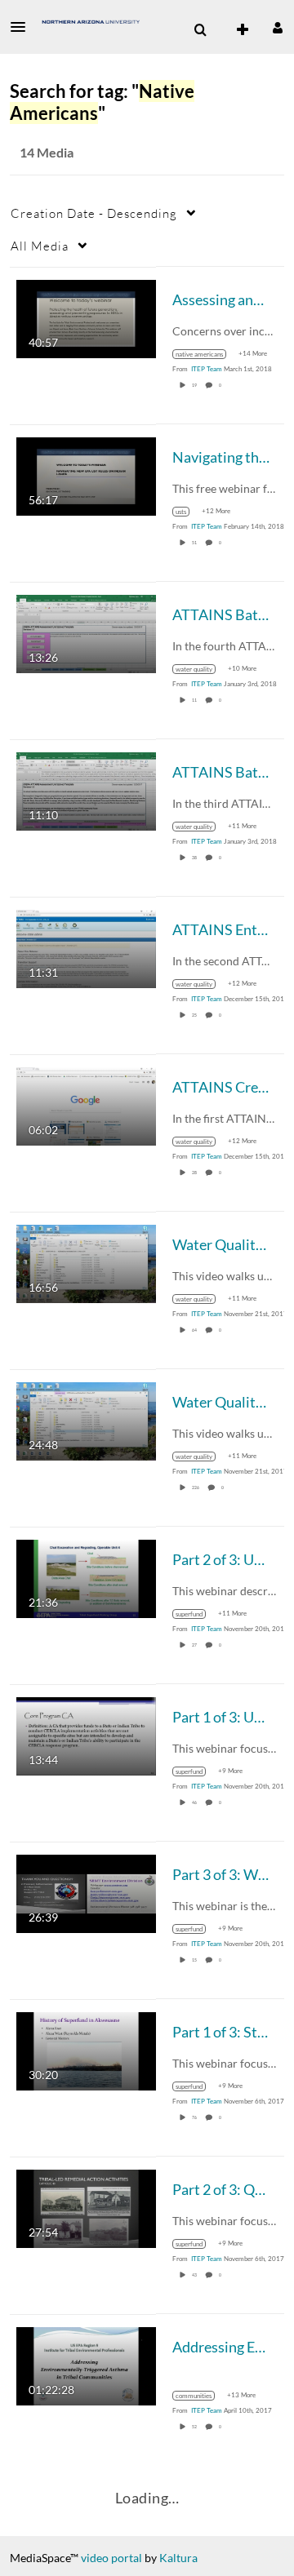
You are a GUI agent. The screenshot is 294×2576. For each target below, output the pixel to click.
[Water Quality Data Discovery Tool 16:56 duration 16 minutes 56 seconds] (86, 1262)
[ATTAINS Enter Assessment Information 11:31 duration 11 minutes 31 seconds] (86, 947)
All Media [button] (40, 246)
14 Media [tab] (47, 152)
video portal (111, 2558)
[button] (23, 27)
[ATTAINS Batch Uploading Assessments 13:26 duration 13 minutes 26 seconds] (86, 632)
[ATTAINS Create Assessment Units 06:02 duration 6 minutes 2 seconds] (86, 1104)
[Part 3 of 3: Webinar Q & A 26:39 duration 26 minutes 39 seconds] (86, 1892)
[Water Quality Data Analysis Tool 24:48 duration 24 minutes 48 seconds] (86, 1419)
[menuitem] (200, 30)
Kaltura (178, 2558)
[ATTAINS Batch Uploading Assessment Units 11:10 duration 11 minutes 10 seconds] (86, 789)
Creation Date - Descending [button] (94, 213)
